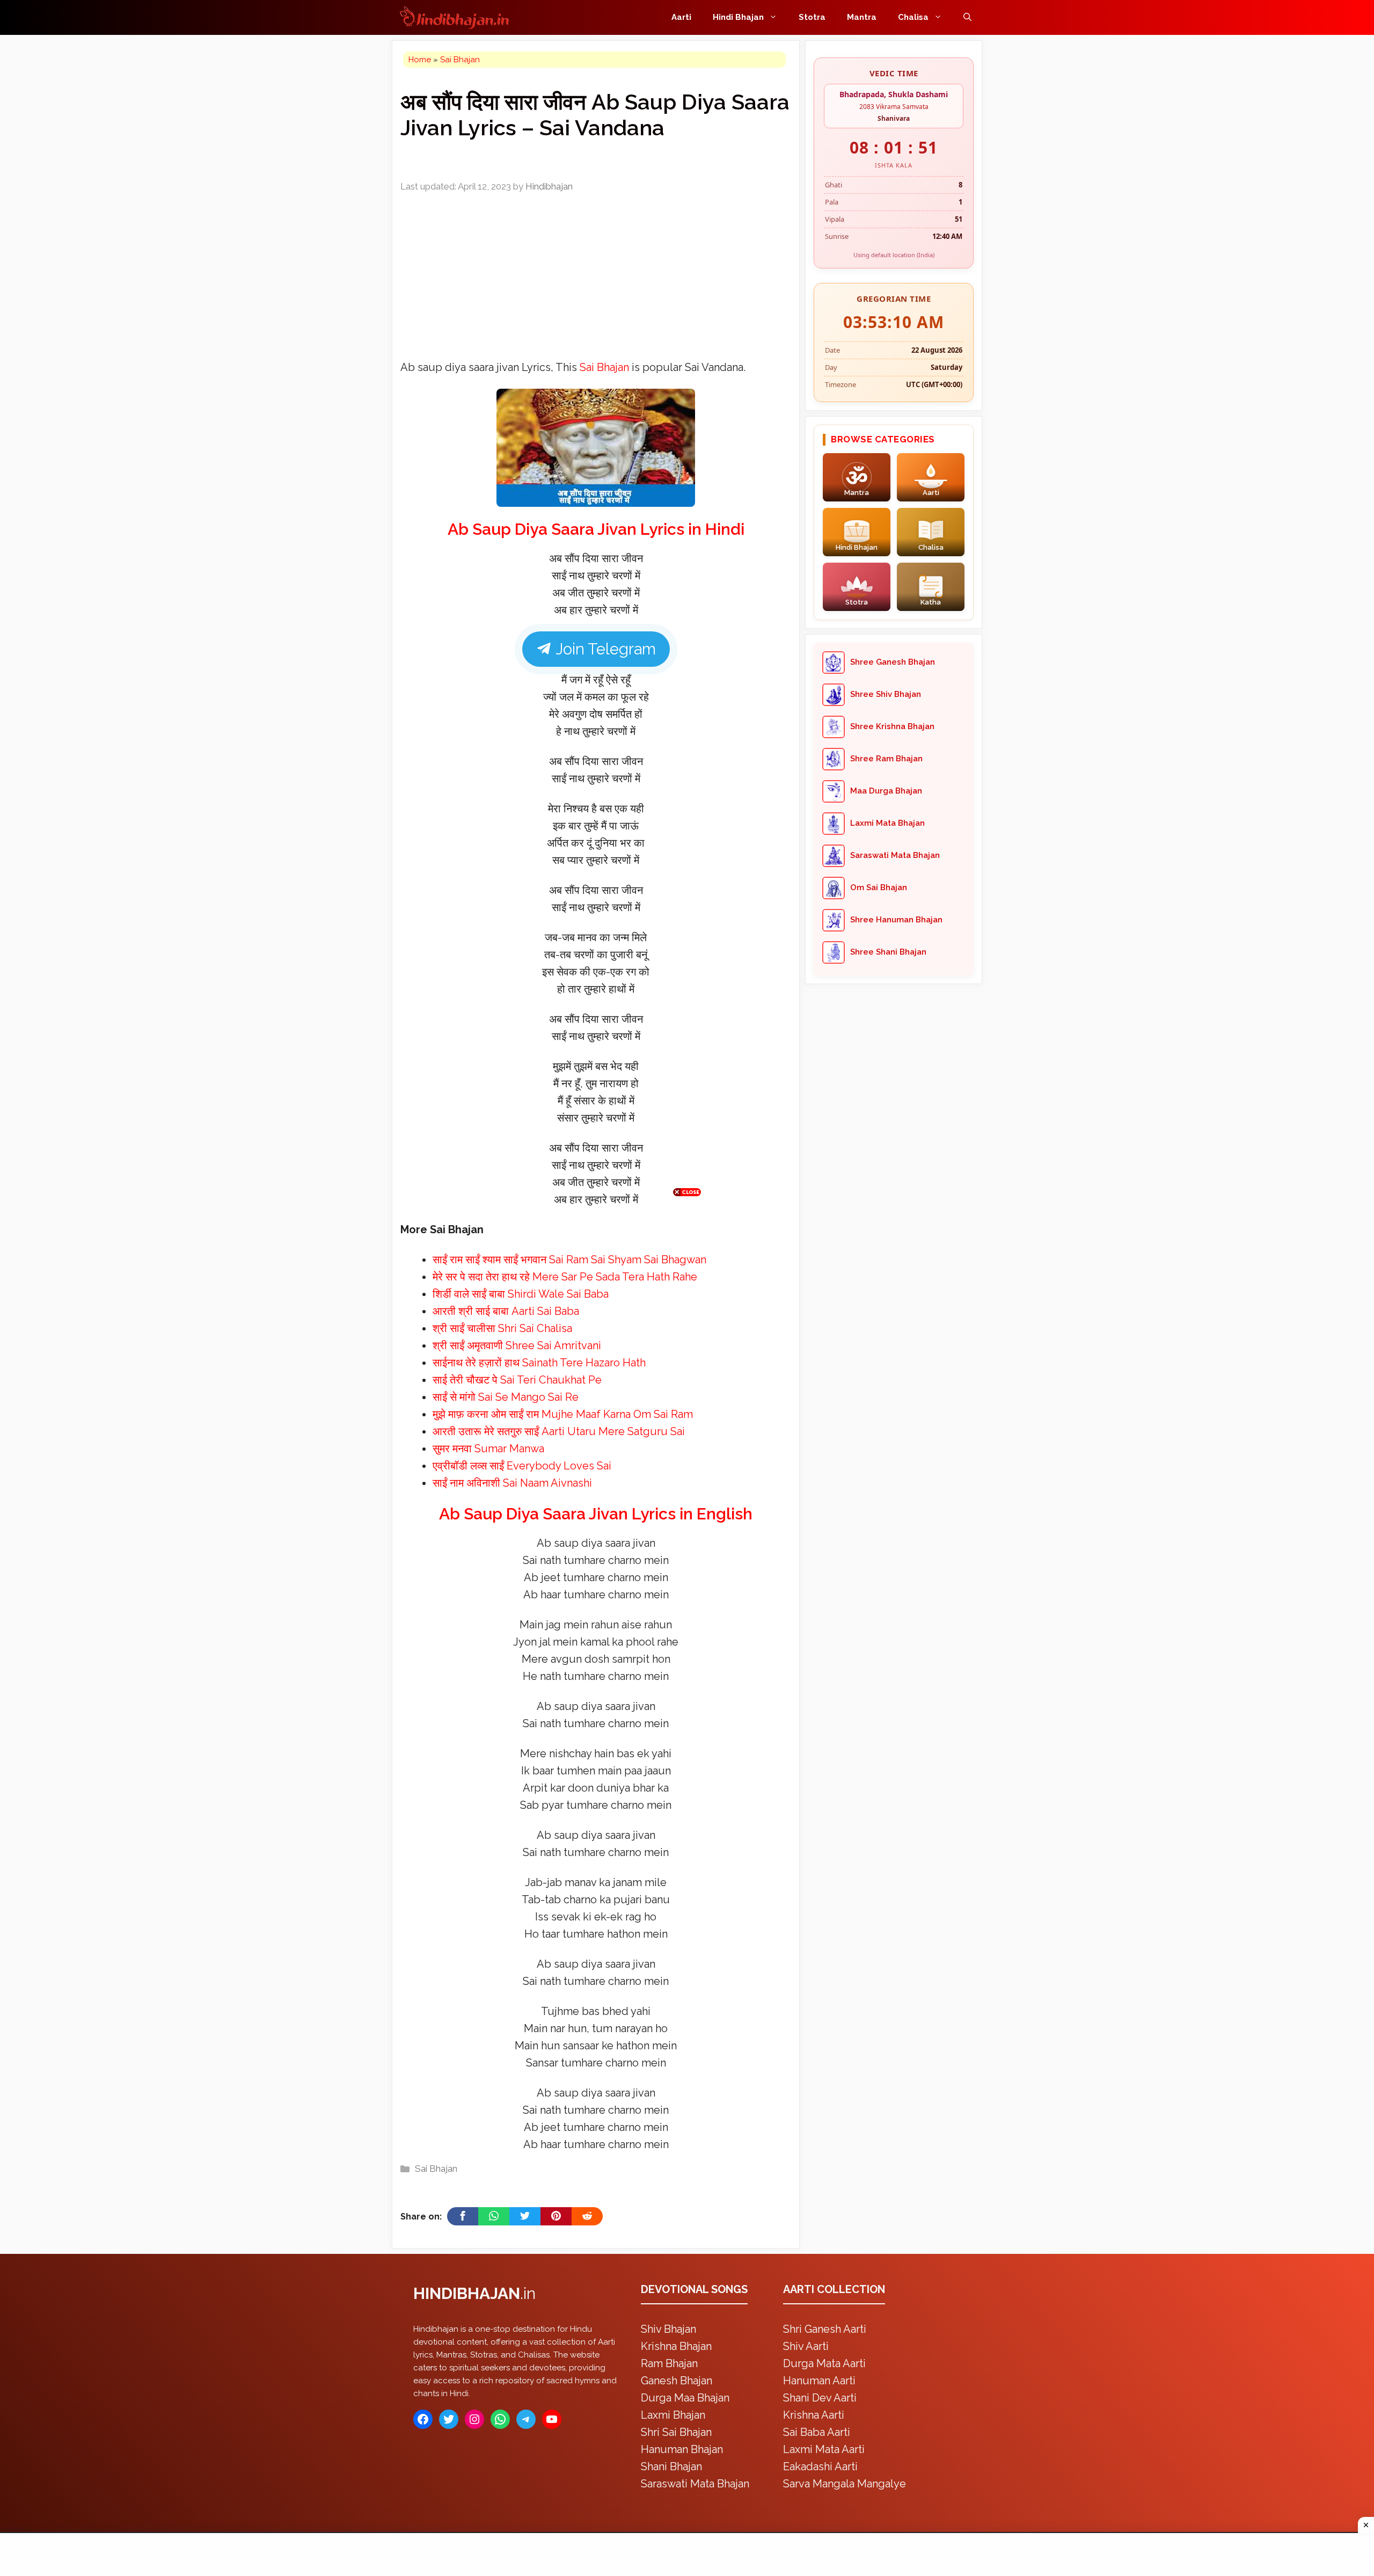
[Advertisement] (687, 1286)
